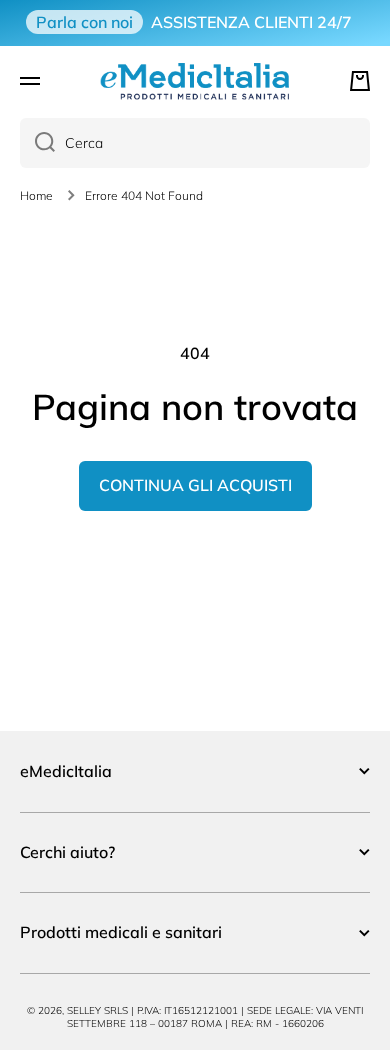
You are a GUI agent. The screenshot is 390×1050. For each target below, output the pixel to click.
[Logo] (195, 81)
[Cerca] (37, 143)
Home (36, 195)
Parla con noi (84, 22)
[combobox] (195, 143)
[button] (360, 81)
